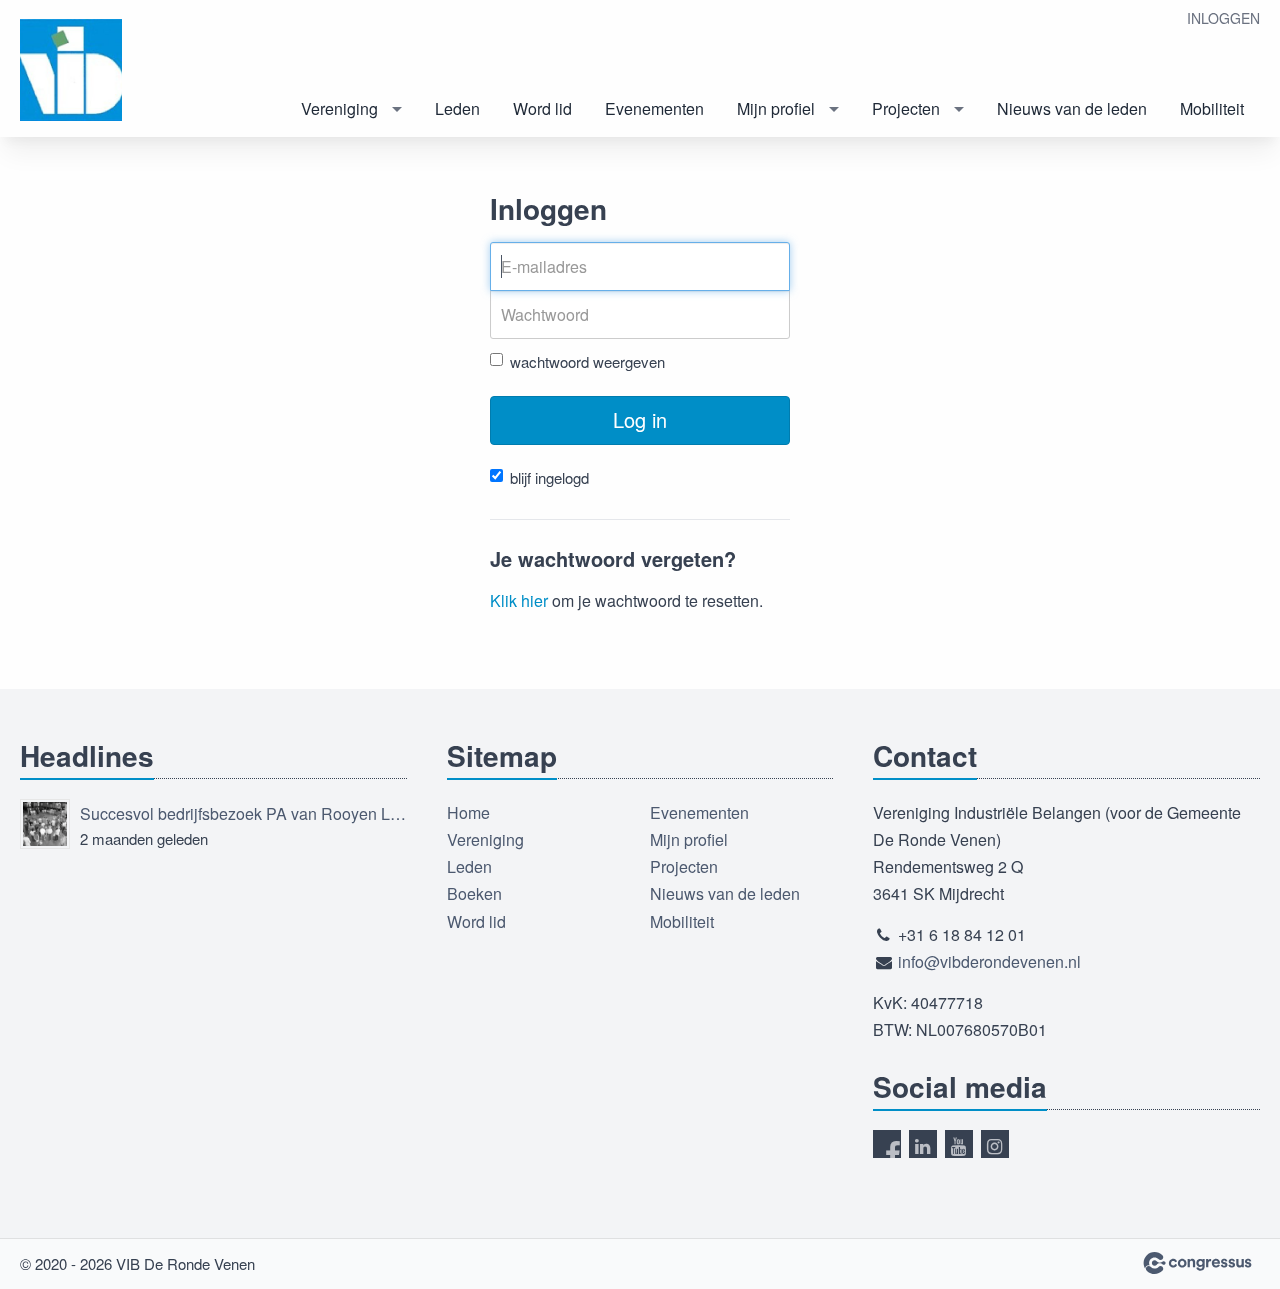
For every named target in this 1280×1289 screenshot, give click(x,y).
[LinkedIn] (923, 1144)
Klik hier (519, 600)
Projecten (906, 108)
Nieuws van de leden (1072, 108)
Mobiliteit (1212, 108)
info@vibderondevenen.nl (989, 961)
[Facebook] (887, 1144)
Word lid (542, 108)
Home (468, 812)
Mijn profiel (776, 108)
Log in (640, 419)
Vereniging (339, 108)
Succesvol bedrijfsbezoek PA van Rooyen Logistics (243, 813)
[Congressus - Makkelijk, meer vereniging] (1197, 1263)
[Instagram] (995, 1144)
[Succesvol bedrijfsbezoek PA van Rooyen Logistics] (45, 824)
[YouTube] (959, 1144)
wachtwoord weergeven (587, 361)
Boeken (474, 893)
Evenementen (654, 108)
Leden (457, 108)
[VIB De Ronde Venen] (100, 70)
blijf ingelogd (549, 477)
